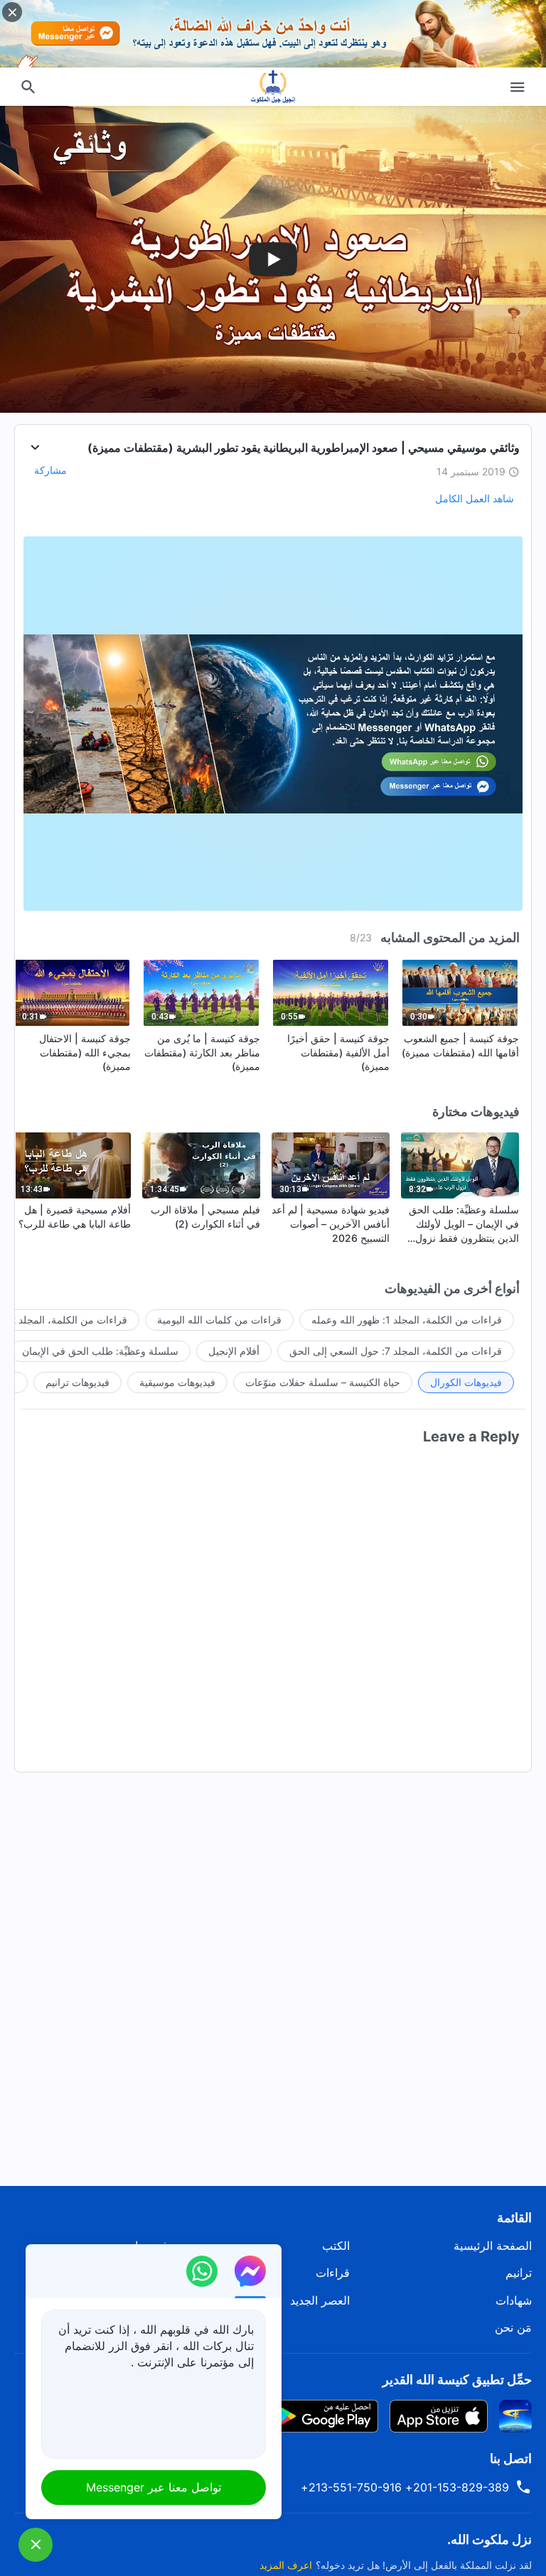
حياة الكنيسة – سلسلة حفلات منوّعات (323, 1382)
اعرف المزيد (286, 2565)
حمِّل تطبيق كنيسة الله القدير (457, 2380)
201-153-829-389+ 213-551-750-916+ (405, 2487)
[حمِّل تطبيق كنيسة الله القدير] (515, 2415)
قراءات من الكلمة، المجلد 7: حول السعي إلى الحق (396, 1351)
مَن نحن (513, 2327)
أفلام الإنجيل (234, 1351)
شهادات (514, 2300)
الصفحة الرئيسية (493, 2246)
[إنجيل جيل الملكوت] (273, 87)
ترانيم (519, 2273)
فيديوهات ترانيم (77, 1382)
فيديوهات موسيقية (177, 1382)
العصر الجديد (320, 2300)
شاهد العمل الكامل (475, 498)
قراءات (333, 2273)
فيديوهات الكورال (466, 1382)
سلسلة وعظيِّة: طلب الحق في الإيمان (100, 1351)
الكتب (336, 2246)
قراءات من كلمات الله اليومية (219, 1320)
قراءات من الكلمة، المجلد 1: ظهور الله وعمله (407, 1320)
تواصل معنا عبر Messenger (154, 2487)
